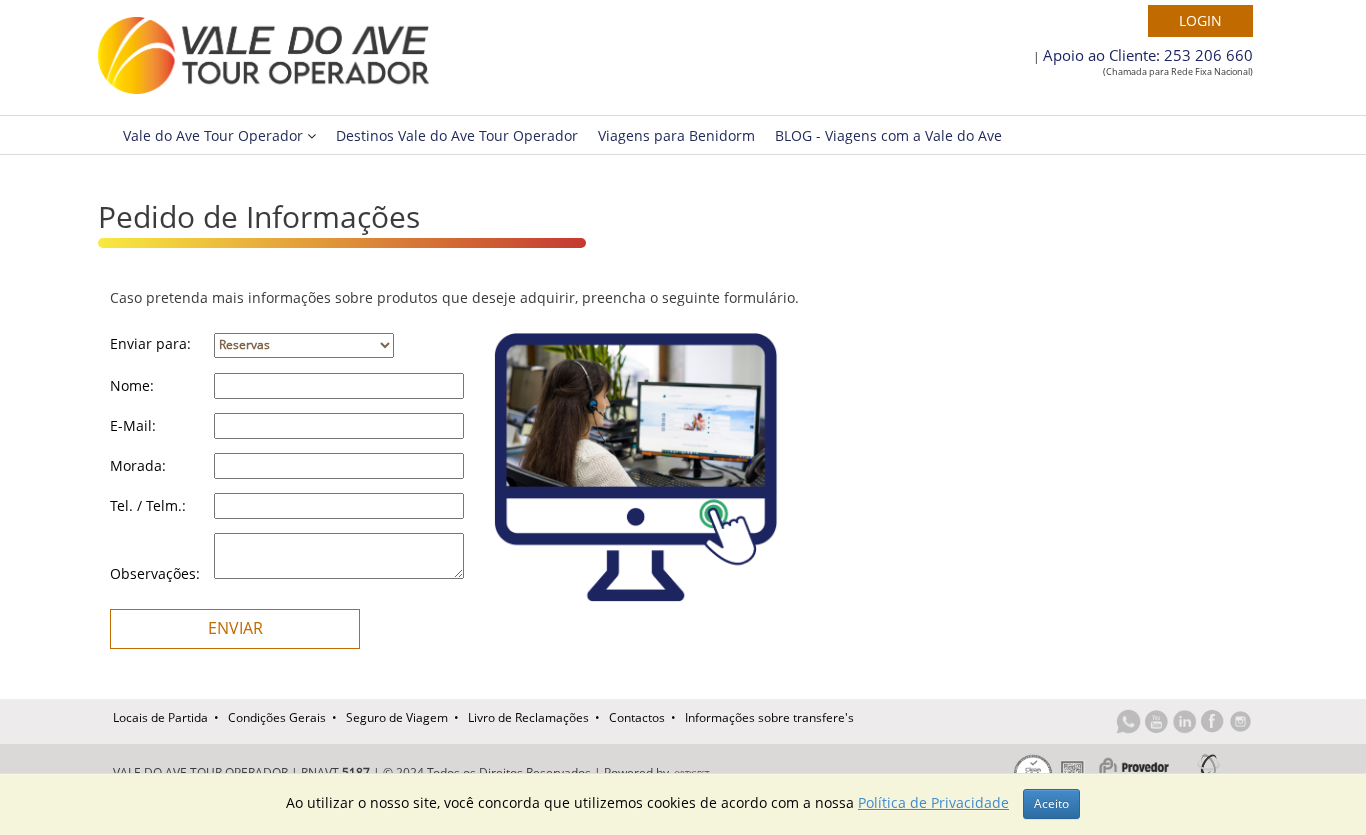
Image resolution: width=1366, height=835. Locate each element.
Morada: (138, 465)
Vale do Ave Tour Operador (215, 135)
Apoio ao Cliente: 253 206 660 (1148, 55)
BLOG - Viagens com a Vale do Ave (888, 135)
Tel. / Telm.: (148, 505)
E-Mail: (133, 425)
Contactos (637, 717)
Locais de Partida (160, 717)
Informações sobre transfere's (769, 717)
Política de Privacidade (933, 802)
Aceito (1051, 803)
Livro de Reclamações (528, 717)
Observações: (155, 573)
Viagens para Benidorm (676, 135)
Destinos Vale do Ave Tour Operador (457, 135)
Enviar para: (150, 343)
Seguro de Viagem (397, 717)
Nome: (132, 385)
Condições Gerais (277, 717)
